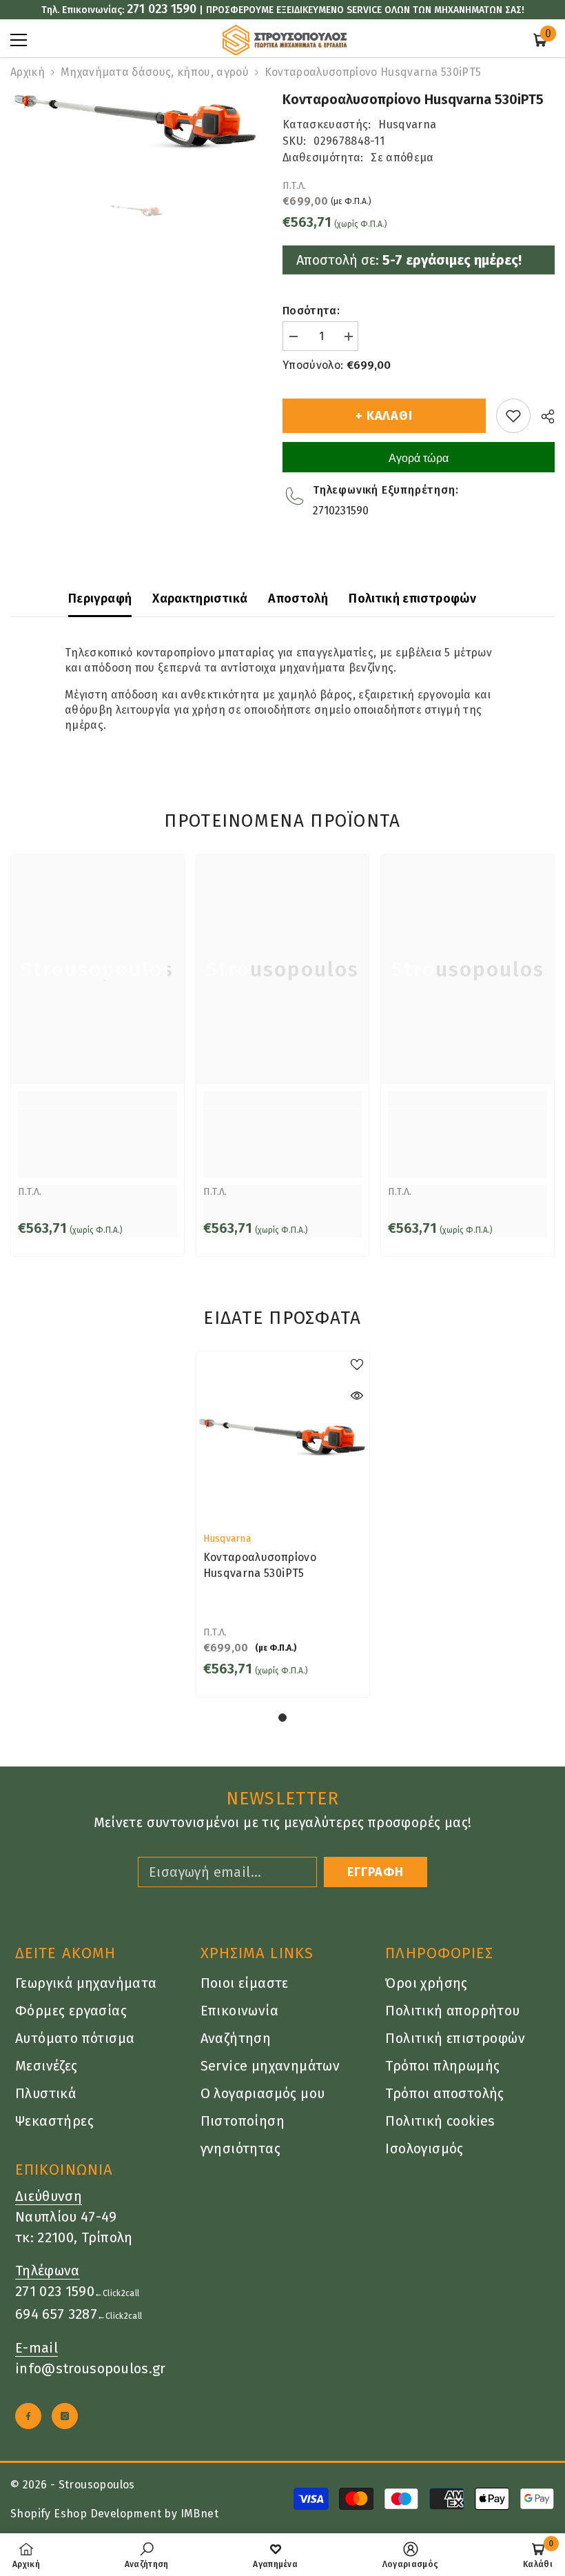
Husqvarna (407, 124)
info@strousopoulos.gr (91, 2368)
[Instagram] (65, 2416)
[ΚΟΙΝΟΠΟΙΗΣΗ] (543, 416)
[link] (97, 1143)
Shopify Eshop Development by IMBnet (114, 2514)
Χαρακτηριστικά (200, 598)
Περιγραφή (100, 598)
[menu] (19, 40)
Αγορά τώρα (419, 458)
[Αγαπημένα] (513, 416)
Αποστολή (298, 598)
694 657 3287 (56, 2314)
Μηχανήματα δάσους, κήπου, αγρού (155, 72)
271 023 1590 (162, 9)
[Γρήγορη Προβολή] (357, 1396)
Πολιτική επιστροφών (412, 598)
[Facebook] (28, 2416)
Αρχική (28, 72)
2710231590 (341, 511)
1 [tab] (282, 1718)
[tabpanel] (283, 1524)
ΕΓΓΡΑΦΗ (376, 1872)
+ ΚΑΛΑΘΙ (384, 416)
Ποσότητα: (311, 311)
